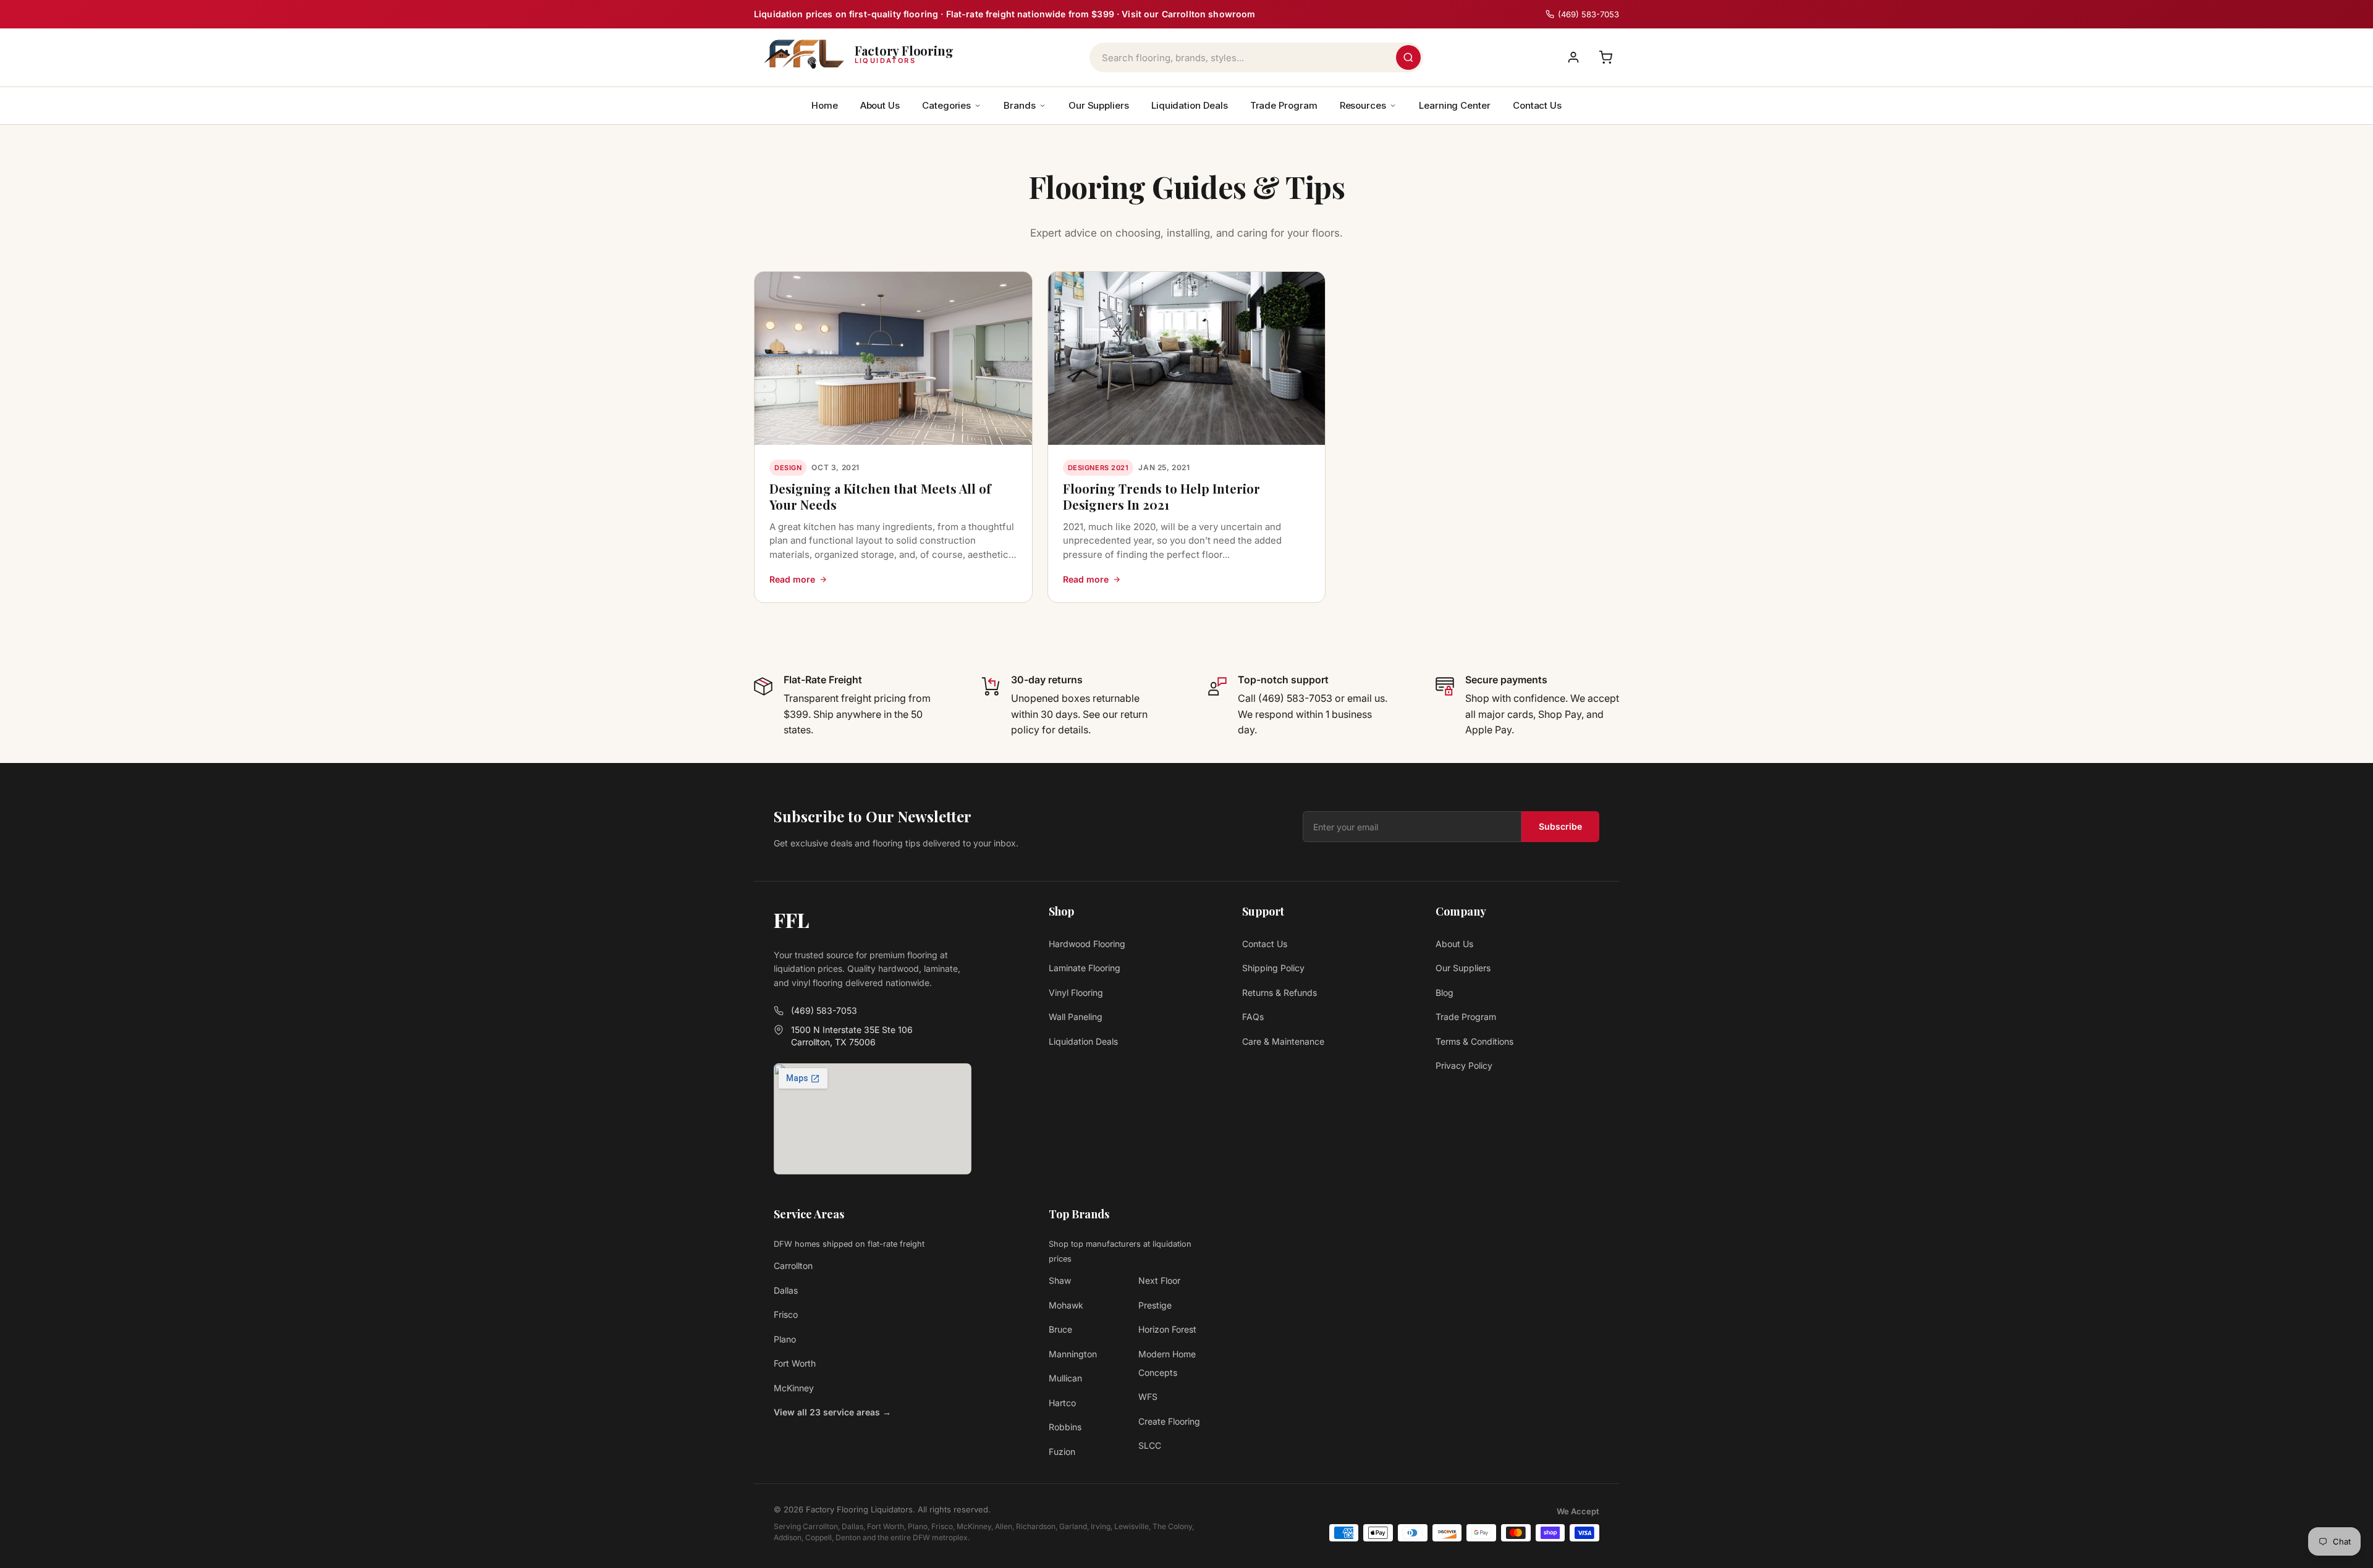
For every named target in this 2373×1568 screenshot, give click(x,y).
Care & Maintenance (1283, 1041)
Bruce (1060, 1329)
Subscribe (1560, 826)
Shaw (1060, 1280)
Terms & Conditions (1474, 1041)
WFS (1148, 1397)
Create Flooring (1169, 1421)
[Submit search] (1408, 57)
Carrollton (793, 1266)
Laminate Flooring (1085, 968)
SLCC (1150, 1445)
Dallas (786, 1290)
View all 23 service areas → (832, 1412)
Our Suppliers (1099, 105)
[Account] (1573, 57)
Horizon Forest (1167, 1329)
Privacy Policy (1464, 1065)
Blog (1445, 993)
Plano (785, 1339)
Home (825, 105)
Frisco (786, 1314)
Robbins (1065, 1427)
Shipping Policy (1273, 968)
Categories (946, 105)
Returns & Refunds (1280, 993)
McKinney (794, 1388)
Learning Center (1455, 105)
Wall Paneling (1076, 1017)
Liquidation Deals (1190, 105)
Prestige (1155, 1305)
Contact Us (1537, 105)
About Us (880, 105)
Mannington (1073, 1354)
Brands (1020, 105)
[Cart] (1605, 57)
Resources (1363, 105)
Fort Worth (795, 1363)
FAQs (1253, 1017)
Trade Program (1284, 105)
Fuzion (1062, 1452)
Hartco (1062, 1403)
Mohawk (1066, 1305)
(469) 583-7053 (824, 1010)
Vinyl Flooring (1076, 993)
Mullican (1065, 1378)
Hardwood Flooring (1087, 944)
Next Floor (1159, 1280)
